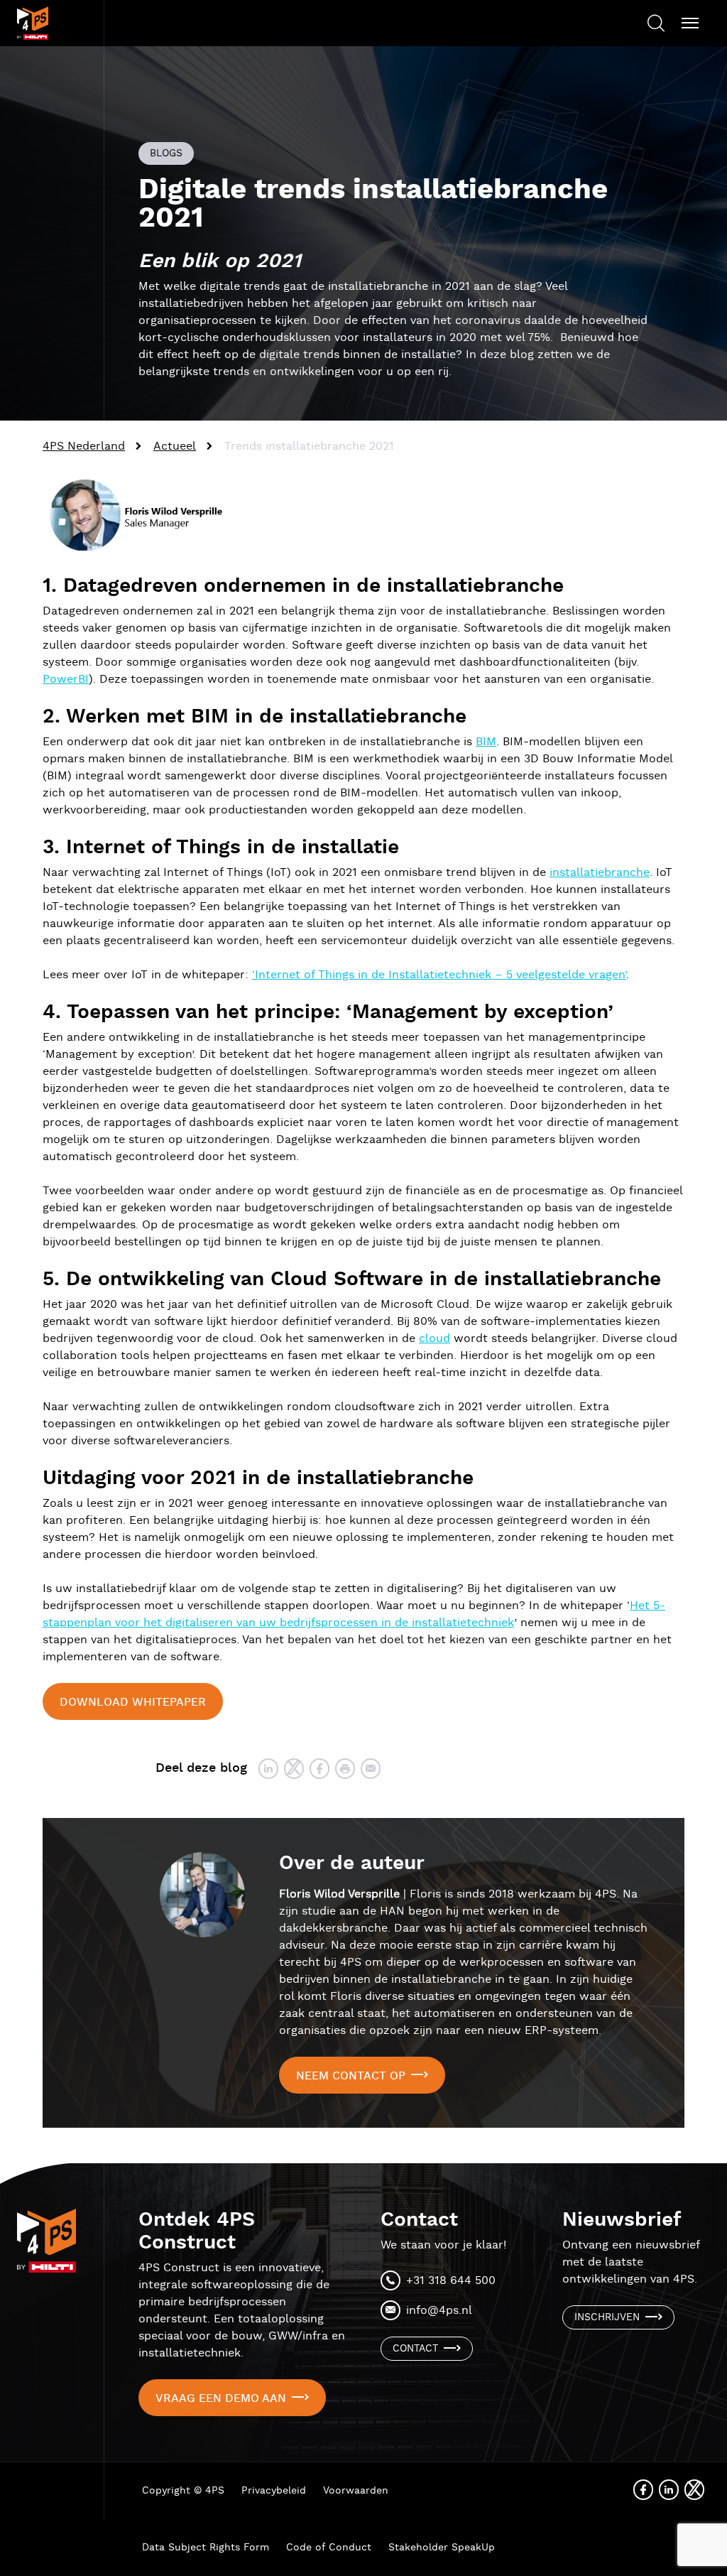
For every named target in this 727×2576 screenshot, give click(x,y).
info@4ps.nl (439, 2311)
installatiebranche (600, 873)
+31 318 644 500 (451, 2281)
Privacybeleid (274, 2491)
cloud (434, 1339)
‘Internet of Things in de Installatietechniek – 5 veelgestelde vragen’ (439, 975)
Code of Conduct (329, 2548)
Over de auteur (352, 1863)
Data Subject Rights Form (206, 2548)
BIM (486, 742)
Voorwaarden (356, 2491)
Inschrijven (607, 2317)
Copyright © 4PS (183, 2491)
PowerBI (66, 680)
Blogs (166, 153)
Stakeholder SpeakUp (442, 2548)
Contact (415, 2349)
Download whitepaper (133, 1703)
